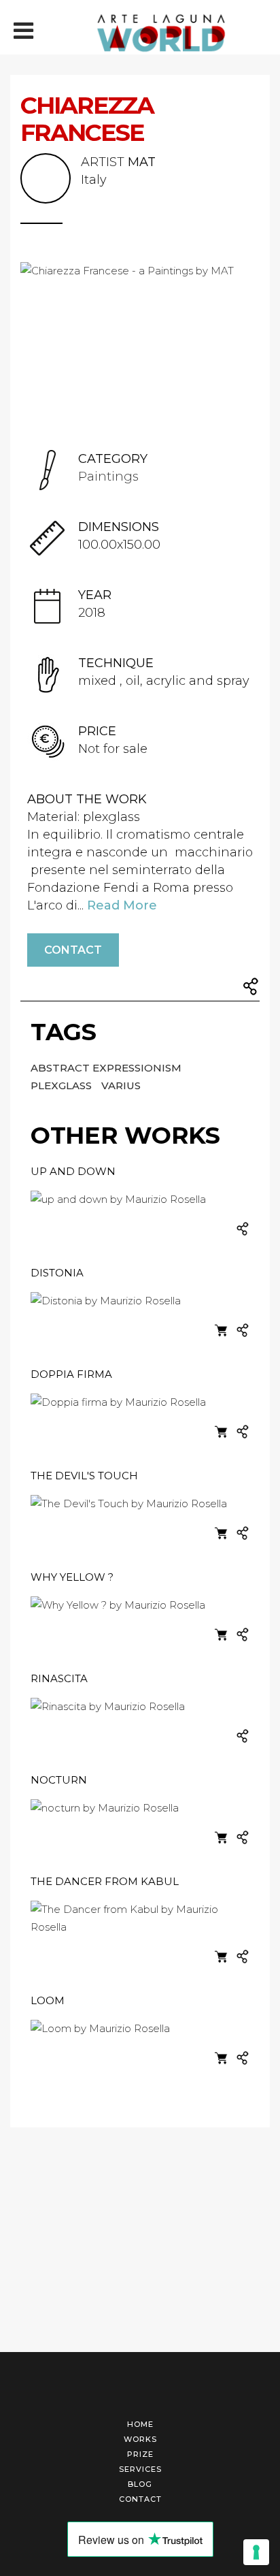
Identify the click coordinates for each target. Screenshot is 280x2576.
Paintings (108, 477)
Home (140, 2424)
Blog (140, 2484)
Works (140, 2439)
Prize (140, 2454)
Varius (121, 1085)
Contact (73, 950)
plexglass (63, 1085)
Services (140, 2469)
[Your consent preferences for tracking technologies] (256, 2552)
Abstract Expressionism (106, 1068)
